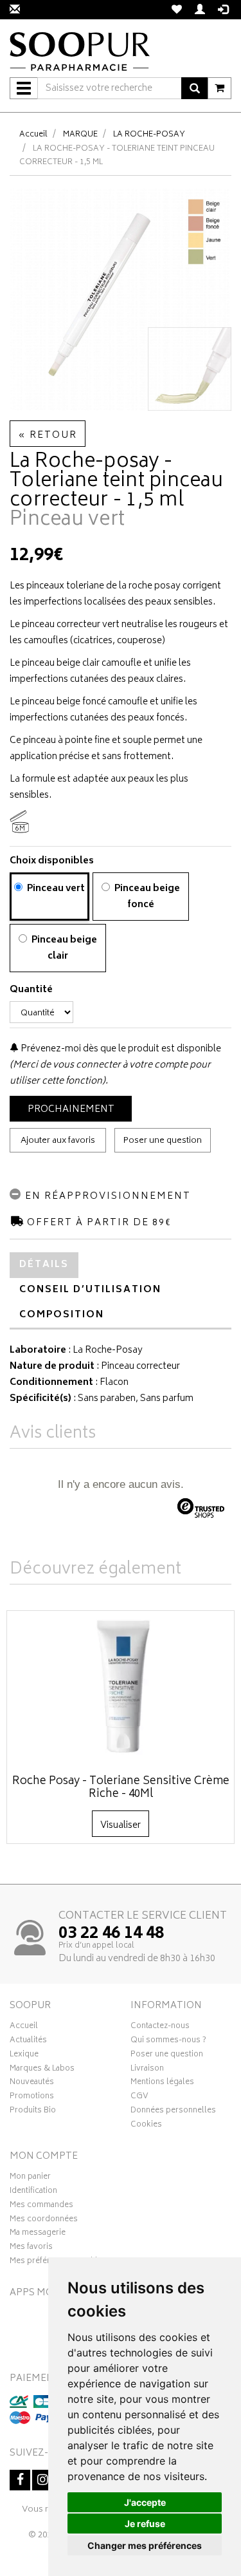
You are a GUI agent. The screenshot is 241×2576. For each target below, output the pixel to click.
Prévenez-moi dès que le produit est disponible (120, 1049)
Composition (62, 1315)
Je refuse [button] (145, 2524)
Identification (33, 2192)
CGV (139, 2098)
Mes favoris (31, 2248)
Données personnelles (173, 2112)
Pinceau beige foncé (146, 897)
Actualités (28, 2042)
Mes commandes (41, 2206)
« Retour (48, 436)
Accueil (33, 135)
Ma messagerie (38, 2234)
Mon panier (30, 2178)
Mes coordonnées (44, 2221)
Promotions (32, 2098)
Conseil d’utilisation (90, 1290)
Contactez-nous (160, 2027)
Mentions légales (162, 2083)
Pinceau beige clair (63, 948)
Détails (44, 1265)
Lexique (24, 2056)
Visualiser (121, 1826)
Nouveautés (32, 2083)
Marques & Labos (42, 2070)
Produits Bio (33, 2112)
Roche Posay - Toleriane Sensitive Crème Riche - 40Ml (121, 1788)
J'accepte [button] (145, 2502)
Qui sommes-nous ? (168, 2042)
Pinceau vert (55, 889)
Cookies (146, 2126)
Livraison (147, 2070)
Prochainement (71, 1110)
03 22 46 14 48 (111, 1934)
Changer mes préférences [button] (145, 2545)
